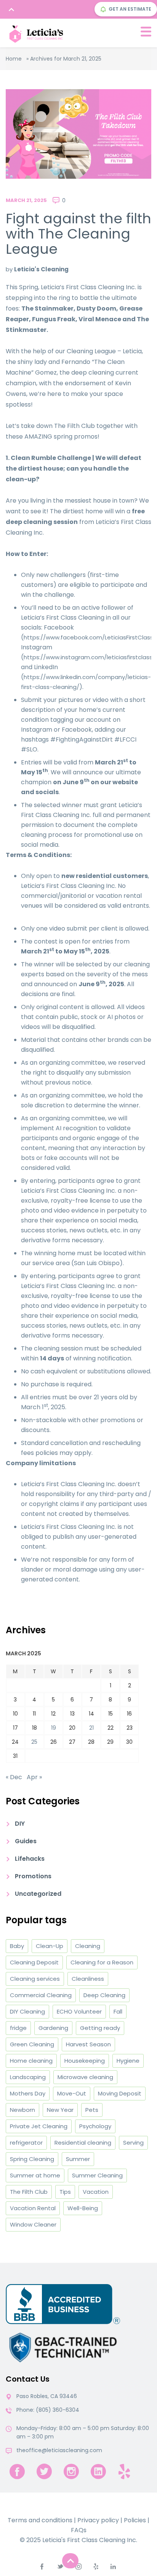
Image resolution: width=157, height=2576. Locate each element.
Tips (65, 2192)
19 (54, 1728)
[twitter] (44, 2471)
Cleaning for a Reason (102, 1962)
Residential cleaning (83, 2143)
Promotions (33, 1876)
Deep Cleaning (104, 1995)
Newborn (22, 2110)
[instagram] (71, 2471)
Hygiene (128, 2061)
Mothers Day (28, 2093)
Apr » (34, 1777)
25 (34, 1742)
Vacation (96, 2192)
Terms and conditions (40, 2520)
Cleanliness (88, 1979)
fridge (18, 2028)
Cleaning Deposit (34, 1962)
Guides (26, 1841)
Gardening (53, 2028)
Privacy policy (98, 2520)
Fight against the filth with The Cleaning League (78, 234)
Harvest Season (88, 2044)
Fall (118, 2011)
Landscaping (28, 2077)
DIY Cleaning (27, 2011)
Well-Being (83, 2208)
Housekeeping (85, 2061)
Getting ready (100, 2028)
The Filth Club (29, 2192)
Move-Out (72, 2093)
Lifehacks (30, 1859)
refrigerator (26, 2143)
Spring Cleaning (32, 2159)
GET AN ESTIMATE (130, 9)
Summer (78, 2159)
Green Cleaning (32, 2044)
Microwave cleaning (85, 2077)
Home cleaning (31, 2061)
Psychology (95, 2126)
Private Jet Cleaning (39, 2126)
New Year (60, 2110)
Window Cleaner (33, 2224)
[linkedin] (98, 2471)
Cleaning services (35, 1979)
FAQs (79, 2530)
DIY (20, 1824)
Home (14, 59)
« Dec (14, 1777)
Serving (133, 2143)
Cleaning (88, 1946)
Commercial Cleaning (41, 1995)
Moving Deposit (120, 2093)
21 (91, 1728)
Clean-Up (50, 1946)
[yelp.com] (124, 2471)
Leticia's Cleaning (41, 269)
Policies (135, 2520)
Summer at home (35, 2175)
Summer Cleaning (97, 2175)
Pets (92, 2110)
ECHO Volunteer (79, 2011)
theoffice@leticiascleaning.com (59, 2450)
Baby (17, 1946)
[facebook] (17, 2471)
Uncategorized (38, 1894)
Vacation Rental (33, 2208)
